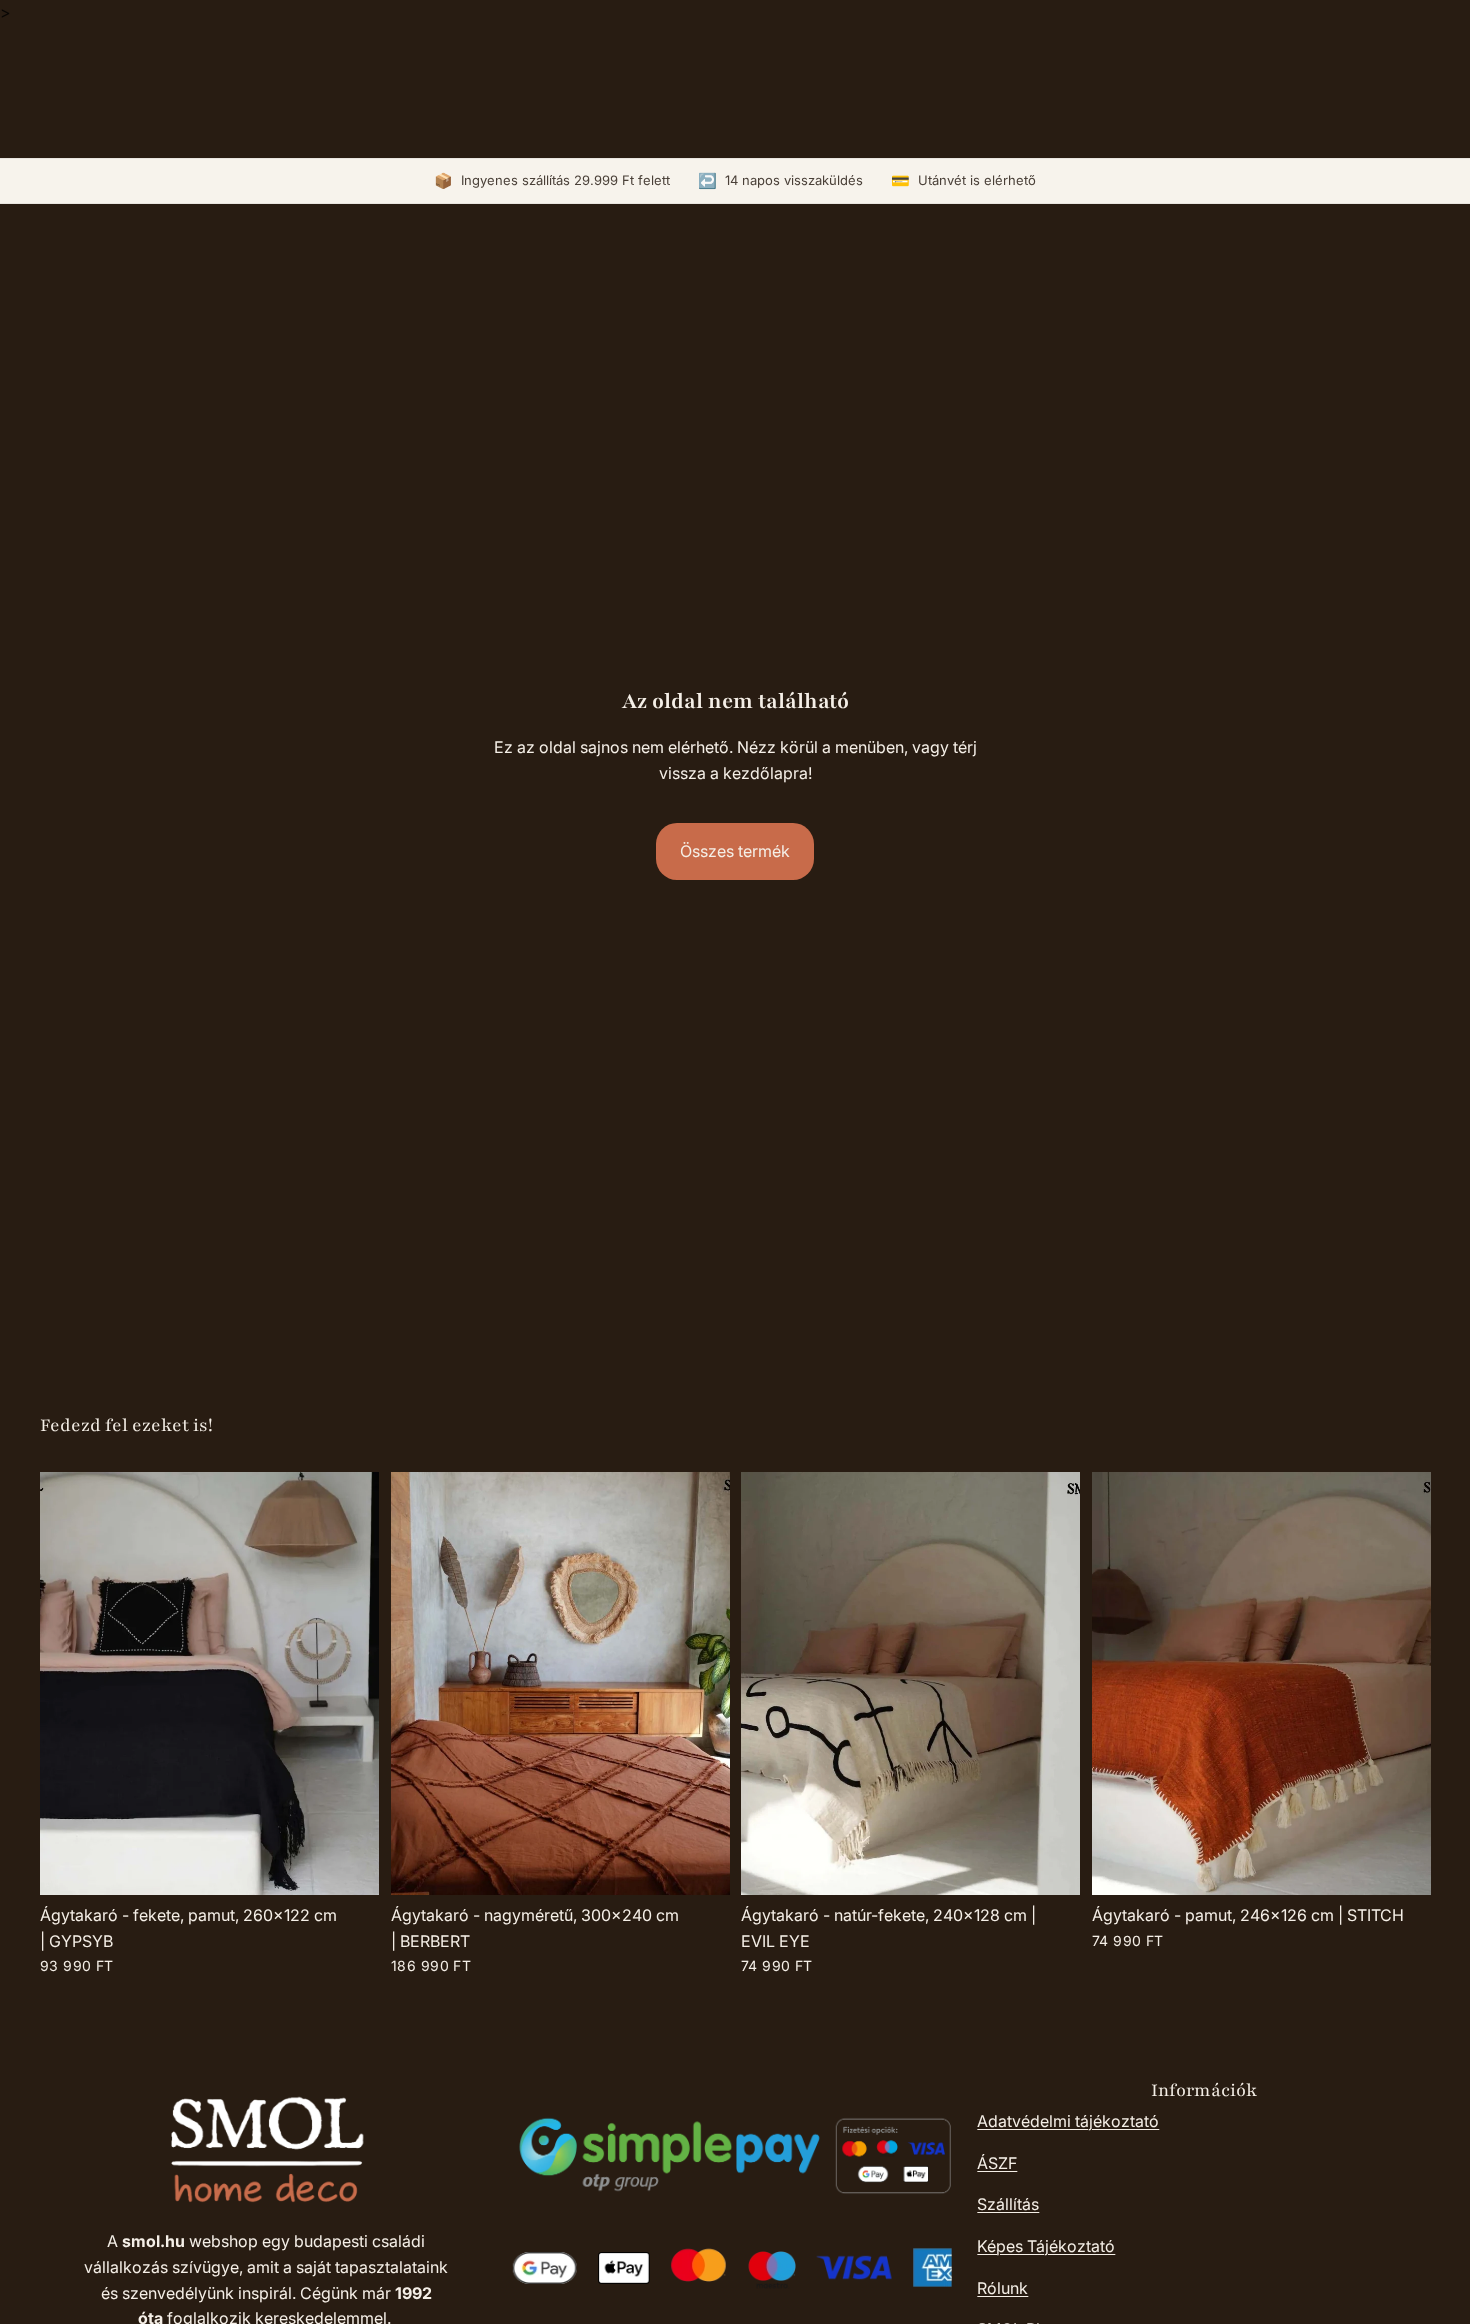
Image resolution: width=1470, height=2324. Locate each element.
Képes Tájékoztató (1046, 2246)
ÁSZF (997, 2163)
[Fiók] (1364, 86)
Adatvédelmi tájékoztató (1068, 2121)
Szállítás (1008, 2204)
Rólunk (1002, 2288)
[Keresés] (1322, 86)
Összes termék (735, 851)
